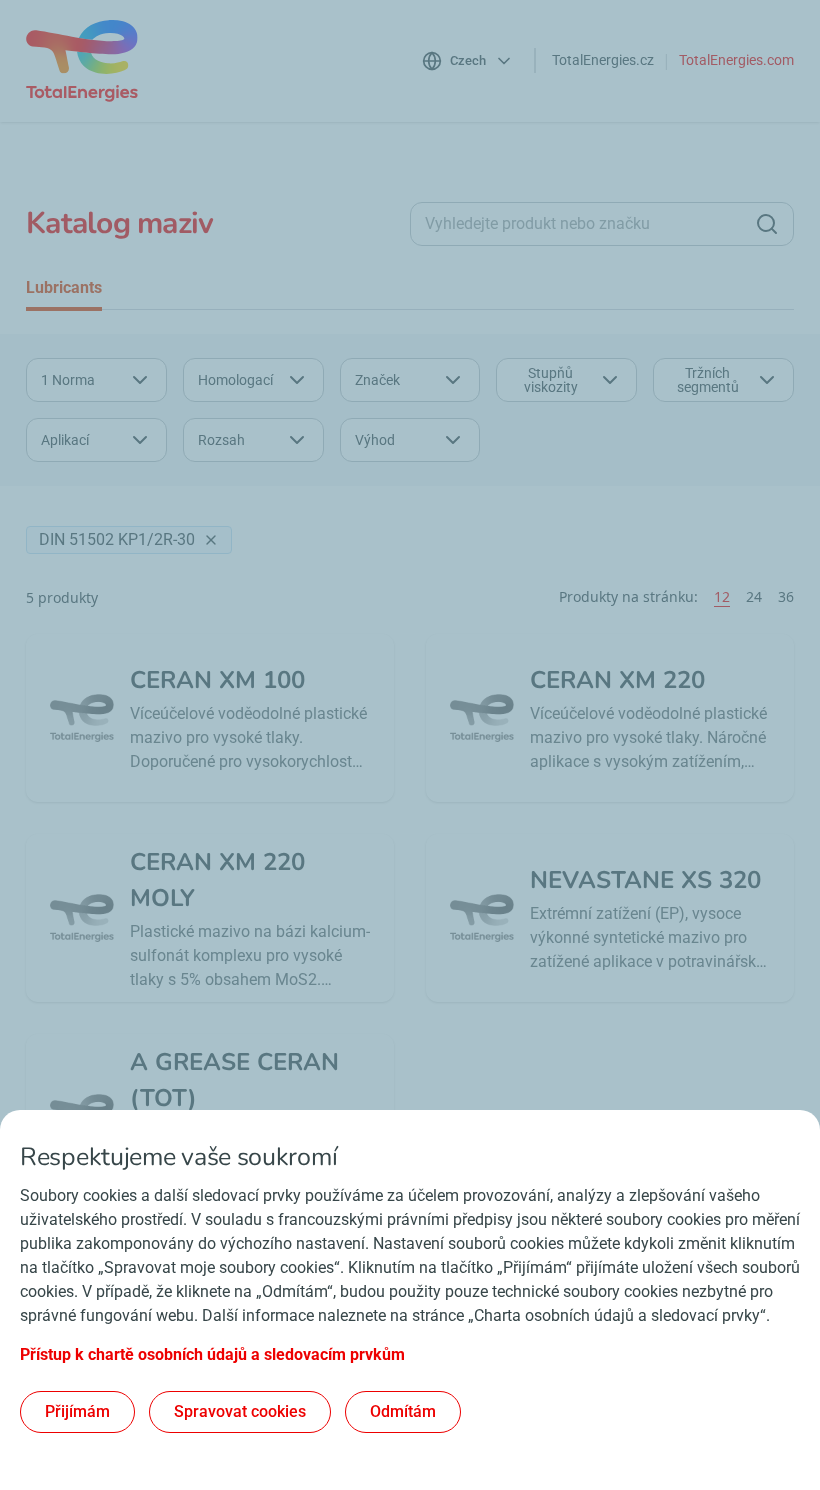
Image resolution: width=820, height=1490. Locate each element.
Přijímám (77, 1411)
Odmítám (403, 1411)
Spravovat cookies (240, 1411)
